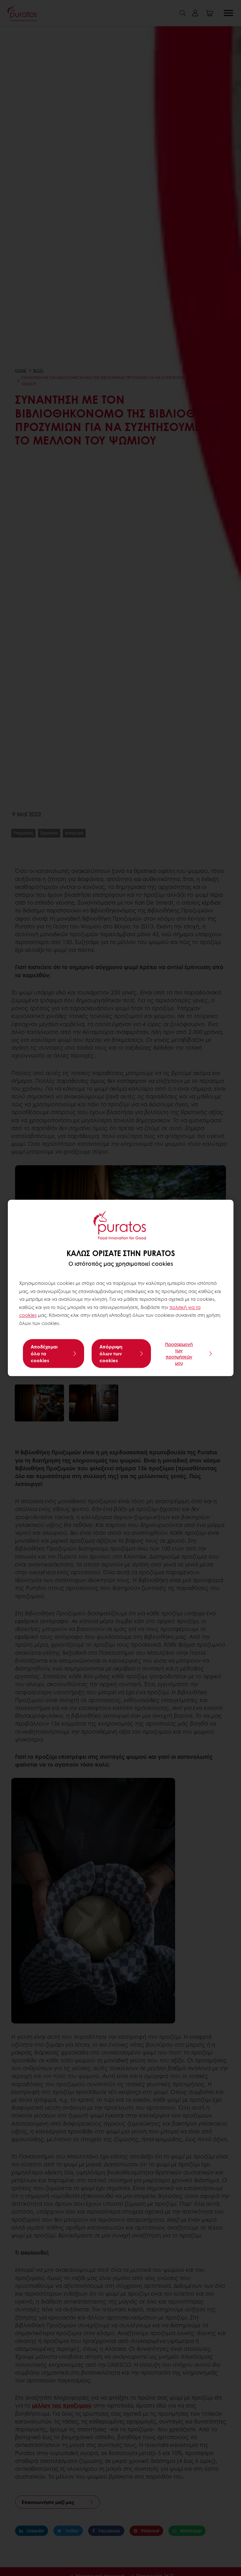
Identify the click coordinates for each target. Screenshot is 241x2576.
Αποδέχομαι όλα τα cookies (44, 1354)
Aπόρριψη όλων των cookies (111, 1354)
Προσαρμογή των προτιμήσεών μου (179, 1354)
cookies (28, 1315)
